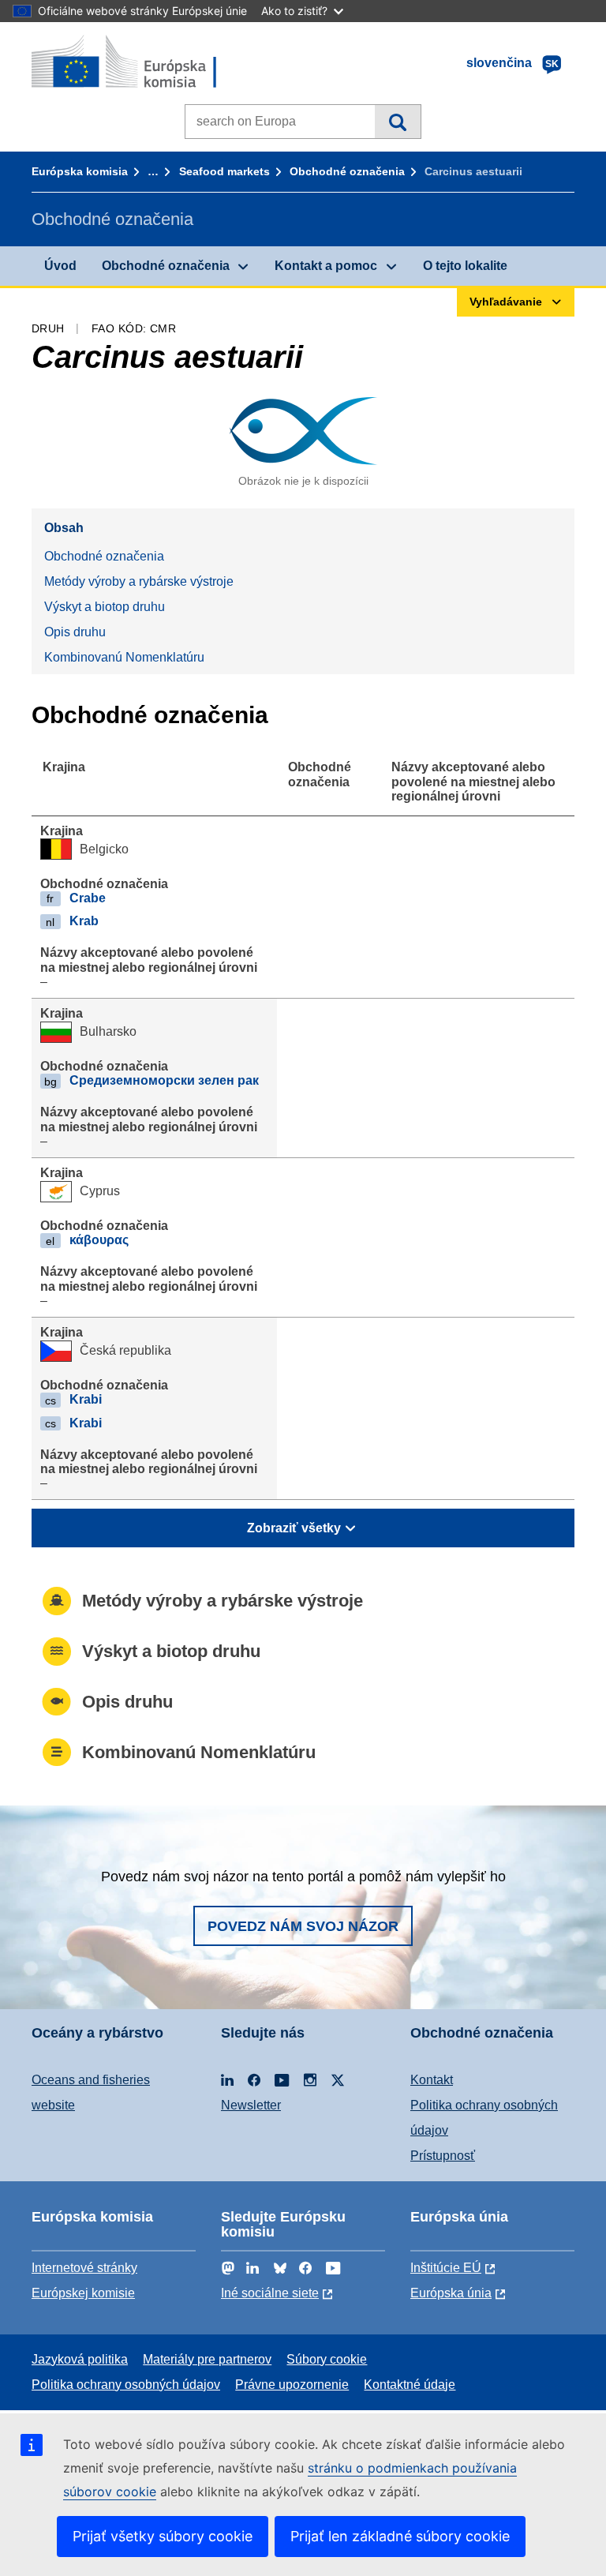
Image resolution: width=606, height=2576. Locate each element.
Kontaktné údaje (410, 2385)
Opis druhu (75, 632)
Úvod (60, 266)
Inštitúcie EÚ (446, 2268)
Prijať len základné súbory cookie (400, 2536)
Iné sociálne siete (270, 2293)
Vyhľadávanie (397, 122)
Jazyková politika (80, 2359)
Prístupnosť (443, 2156)
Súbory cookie (327, 2359)
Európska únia (451, 2293)
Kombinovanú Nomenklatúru (124, 657)
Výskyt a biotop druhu (105, 607)
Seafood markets (224, 171)
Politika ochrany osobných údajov (126, 2385)
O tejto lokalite (465, 266)
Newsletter (251, 2105)
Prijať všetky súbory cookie (163, 2536)
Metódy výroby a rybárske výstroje (139, 581)
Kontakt (432, 2080)
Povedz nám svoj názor (303, 1926)
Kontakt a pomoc (326, 266)
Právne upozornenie (292, 2385)
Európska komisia (80, 171)
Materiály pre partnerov (207, 2359)
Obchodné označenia (347, 171)
